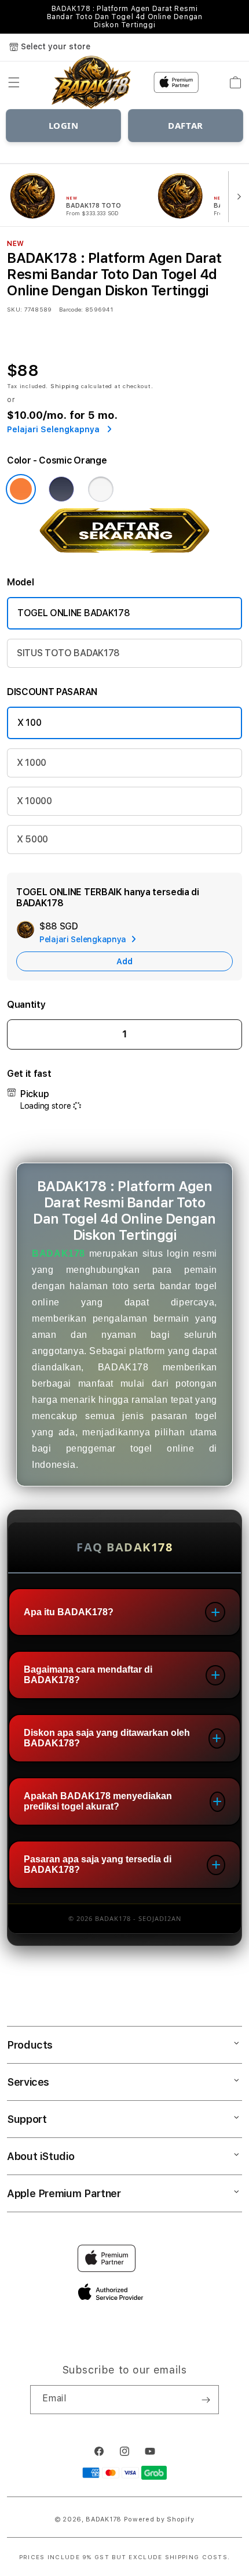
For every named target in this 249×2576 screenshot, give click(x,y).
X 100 (29, 723)
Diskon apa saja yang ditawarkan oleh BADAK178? (107, 1738)
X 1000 (32, 763)
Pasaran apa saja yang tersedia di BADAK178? (98, 1864)
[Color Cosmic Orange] (21, 489)
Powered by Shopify (159, 2519)
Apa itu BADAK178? (69, 1612)
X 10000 (34, 801)
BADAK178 (58, 1253)
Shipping (65, 386)
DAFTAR (186, 125)
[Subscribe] (206, 2400)
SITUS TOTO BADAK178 (68, 653)
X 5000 (32, 839)
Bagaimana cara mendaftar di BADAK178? (88, 1675)
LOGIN (64, 125)
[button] (14, 82)
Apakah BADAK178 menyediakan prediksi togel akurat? (98, 1801)
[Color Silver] (101, 489)
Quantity (26, 1005)
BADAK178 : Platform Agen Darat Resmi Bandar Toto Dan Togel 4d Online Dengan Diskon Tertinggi (125, 17)
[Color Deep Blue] (61, 489)
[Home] (92, 83)
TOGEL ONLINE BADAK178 (74, 613)
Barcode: (71, 309)
